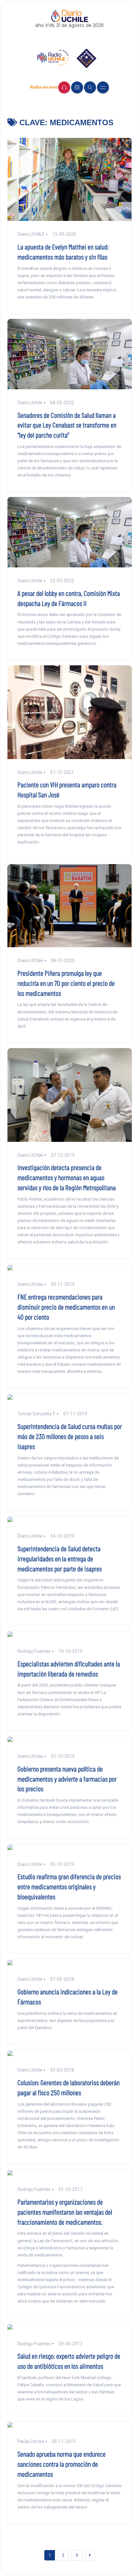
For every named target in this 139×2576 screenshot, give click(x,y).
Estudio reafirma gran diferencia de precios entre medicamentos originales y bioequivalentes (69, 1886)
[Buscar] (90, 87)
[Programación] (77, 87)
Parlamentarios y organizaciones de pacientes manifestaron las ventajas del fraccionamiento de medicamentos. (65, 2212)
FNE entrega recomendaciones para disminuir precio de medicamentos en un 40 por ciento (66, 1307)
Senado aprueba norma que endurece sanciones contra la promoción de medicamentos (62, 2464)
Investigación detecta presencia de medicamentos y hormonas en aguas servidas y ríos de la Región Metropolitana (67, 1177)
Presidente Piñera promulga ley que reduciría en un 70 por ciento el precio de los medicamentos (66, 983)
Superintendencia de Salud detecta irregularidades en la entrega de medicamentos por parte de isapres (60, 1558)
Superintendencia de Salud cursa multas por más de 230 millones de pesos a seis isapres (70, 1436)
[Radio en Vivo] (64, 87)
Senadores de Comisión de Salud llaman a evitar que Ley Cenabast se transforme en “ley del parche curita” (67, 425)
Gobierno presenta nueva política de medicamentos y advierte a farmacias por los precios (67, 1779)
